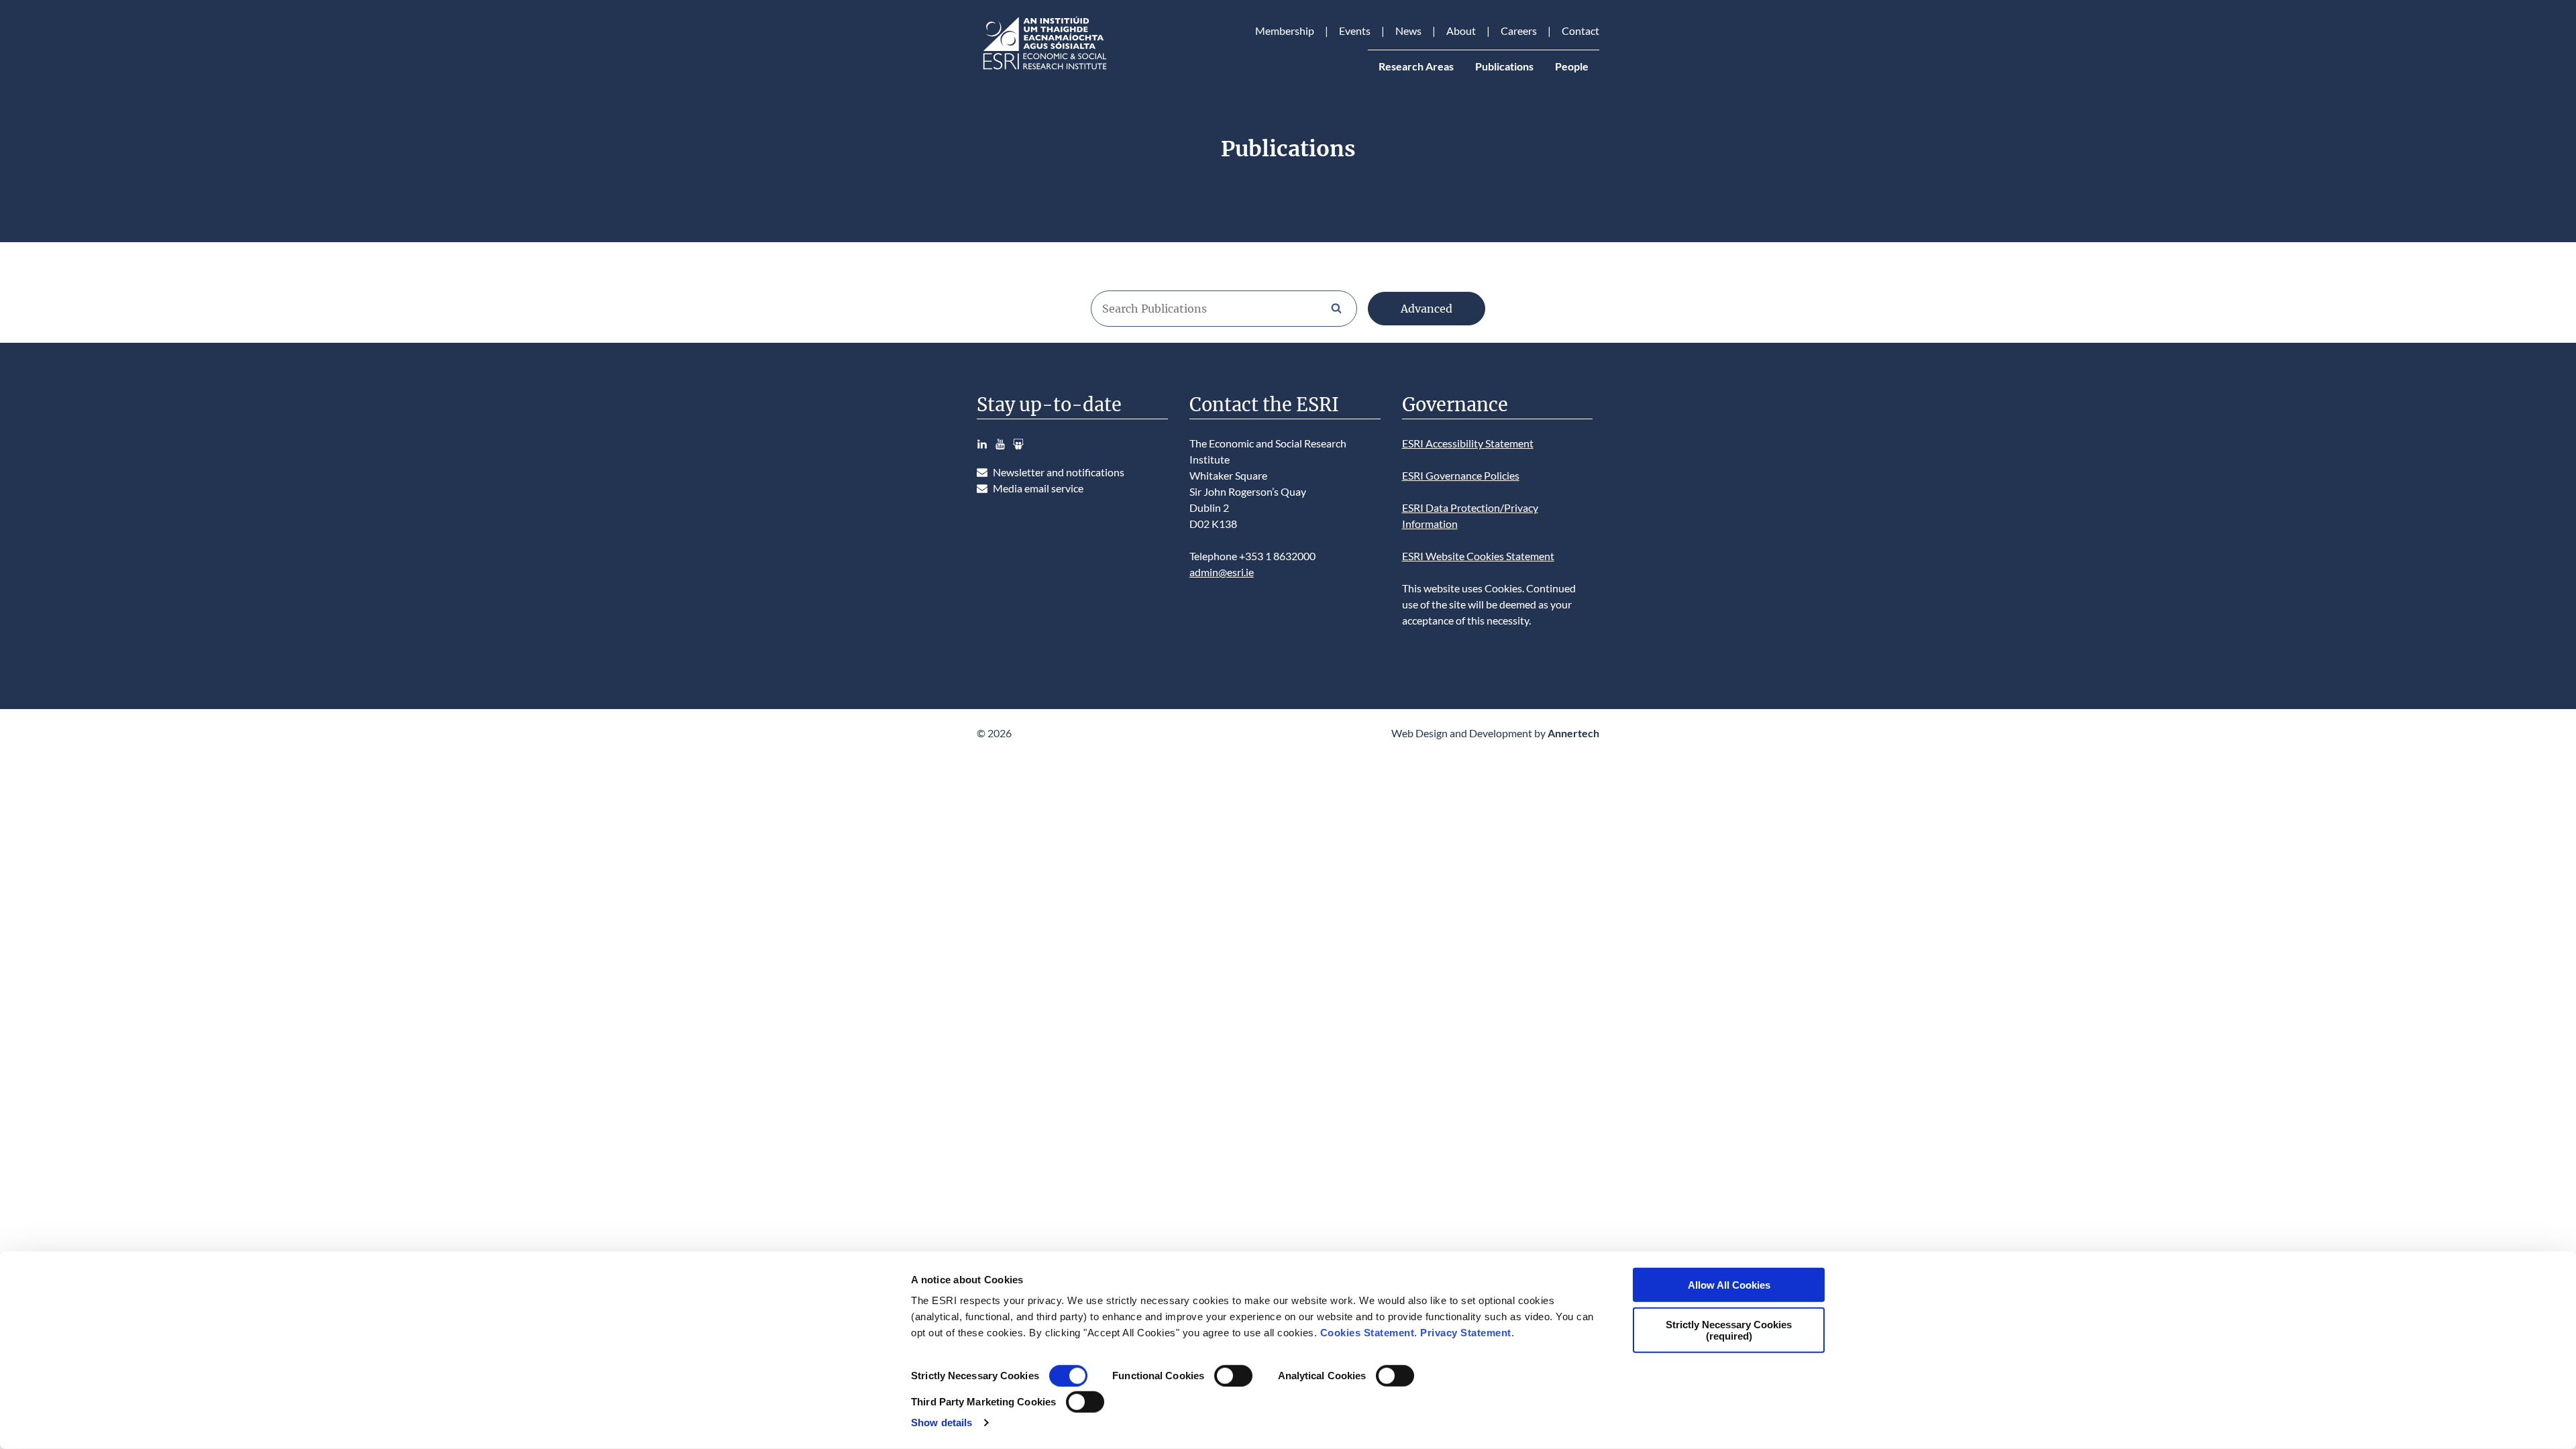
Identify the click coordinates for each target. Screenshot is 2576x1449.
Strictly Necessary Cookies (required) (1729, 1330)
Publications (1504, 66)
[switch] (1233, 1376)
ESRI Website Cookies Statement (1478, 556)
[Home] (1044, 69)
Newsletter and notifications (1059, 472)
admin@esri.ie (1222, 572)
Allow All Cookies (1729, 1285)
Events (1355, 31)
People (1572, 66)
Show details (942, 1423)
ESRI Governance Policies (1461, 475)
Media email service (1038, 488)
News (1408, 31)
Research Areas (1416, 66)
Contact (1580, 31)
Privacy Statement (1466, 1333)
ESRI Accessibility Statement (1468, 443)
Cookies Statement (1367, 1333)
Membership (1285, 31)
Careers (1519, 31)
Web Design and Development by (1495, 733)
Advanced (1427, 309)
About (1461, 31)
